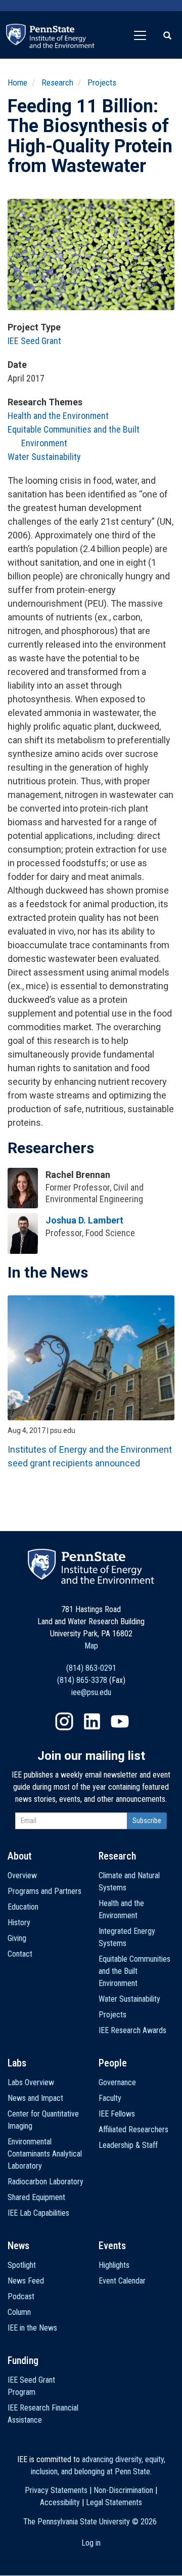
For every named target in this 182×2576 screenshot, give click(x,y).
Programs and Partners (44, 1891)
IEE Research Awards (132, 2030)
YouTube (120, 1721)
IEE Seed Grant (34, 341)
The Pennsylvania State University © (90, 2522)
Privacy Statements (56, 2490)
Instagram (64, 1721)
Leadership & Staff (128, 2145)
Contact (20, 1954)
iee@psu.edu (91, 1692)
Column (19, 2312)
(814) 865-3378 (82, 1680)
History (19, 1923)
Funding (23, 2360)
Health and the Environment (58, 416)
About (20, 1856)
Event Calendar (122, 2281)
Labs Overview (31, 2082)
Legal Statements (114, 2502)
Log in (91, 2543)
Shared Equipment (36, 2197)
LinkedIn (92, 1721)
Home (17, 82)
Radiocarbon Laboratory (45, 2182)
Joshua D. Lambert (84, 1220)
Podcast (21, 2296)
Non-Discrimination (123, 2490)
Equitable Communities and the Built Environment (134, 1971)
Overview (22, 1875)
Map (91, 1646)
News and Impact (35, 2098)
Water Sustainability (44, 457)
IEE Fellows (117, 2114)
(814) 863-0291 (91, 1668)
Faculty (110, 2098)
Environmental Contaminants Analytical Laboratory (45, 2154)
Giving (17, 1938)
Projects (102, 82)
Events (112, 2246)
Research (57, 82)
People (113, 2063)
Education (23, 1907)
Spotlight (22, 2265)
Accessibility (60, 2502)
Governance (117, 2082)
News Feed (26, 2281)
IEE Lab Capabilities (38, 2213)
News (18, 2246)
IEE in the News (32, 2328)
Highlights (114, 2265)
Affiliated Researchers (133, 2129)
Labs (17, 2063)
